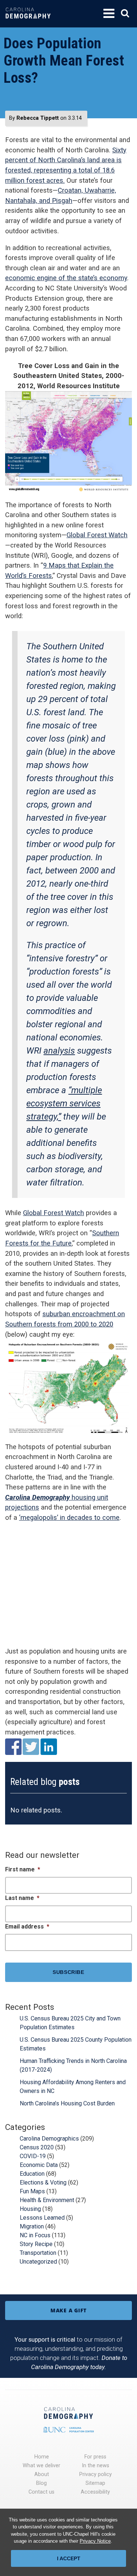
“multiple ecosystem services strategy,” (64, 1103)
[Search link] (125, 13)
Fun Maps (32, 2191)
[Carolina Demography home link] (28, 24)
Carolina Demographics (49, 2139)
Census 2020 (37, 2147)
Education (32, 2174)
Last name (22, 1898)
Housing (30, 2209)
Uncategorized (38, 2262)
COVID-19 (33, 2156)
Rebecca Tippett (38, 118)
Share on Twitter (31, 1747)
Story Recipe (36, 2244)
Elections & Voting (43, 2182)
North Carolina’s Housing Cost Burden (67, 2103)
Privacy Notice (95, 2541)
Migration (32, 2226)
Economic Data (39, 2165)
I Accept (69, 2558)
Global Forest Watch (97, 535)
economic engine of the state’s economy (66, 278)
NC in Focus (35, 2235)
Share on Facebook (13, 1747)
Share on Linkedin (49, 1747)
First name (23, 1869)
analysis (59, 1051)
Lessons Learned (42, 2218)
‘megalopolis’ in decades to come (69, 1517)
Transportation (38, 2253)
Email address (27, 1927)
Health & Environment (47, 2200)
